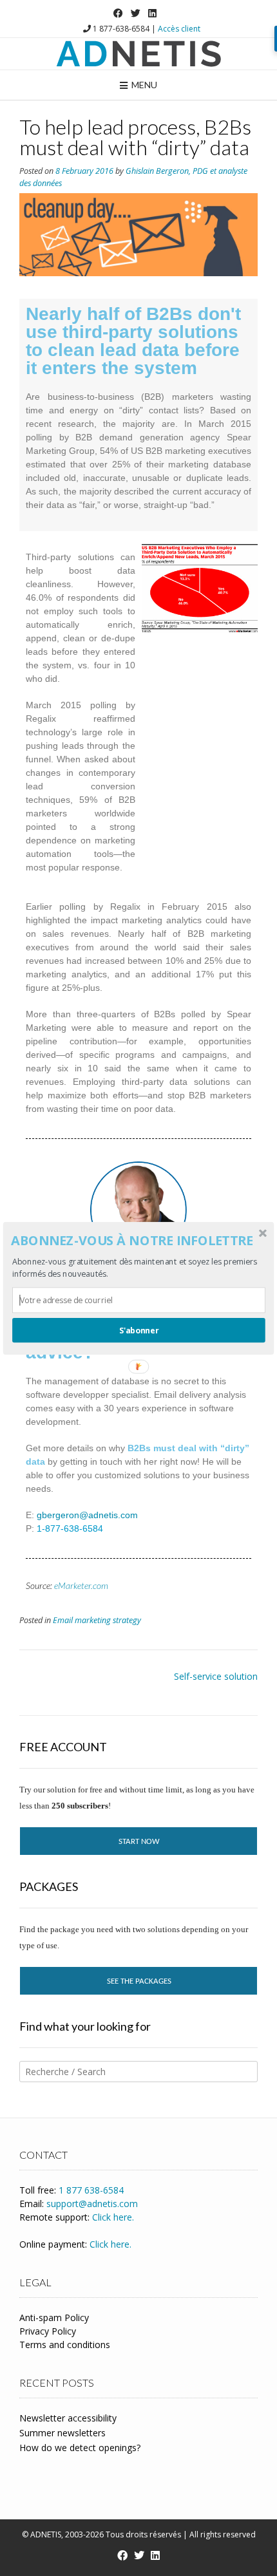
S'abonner (139, 1330)
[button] (138, 1241)
